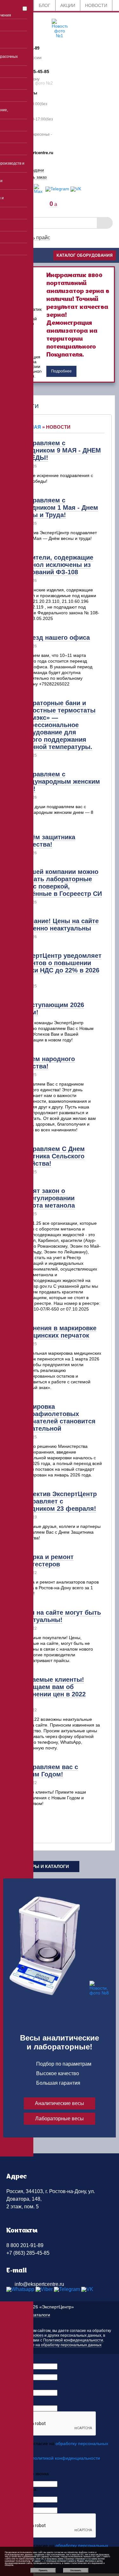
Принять (43, 2570)
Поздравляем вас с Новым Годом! (48, 1771)
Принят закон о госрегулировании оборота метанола (46, 1198)
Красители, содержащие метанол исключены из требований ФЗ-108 (55, 565)
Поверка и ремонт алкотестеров (45, 1561)
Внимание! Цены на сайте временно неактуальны (58, 925)
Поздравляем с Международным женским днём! (59, 781)
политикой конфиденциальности (66, 2458)
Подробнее (61, 371)
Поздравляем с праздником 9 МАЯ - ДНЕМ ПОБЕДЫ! (59, 450)
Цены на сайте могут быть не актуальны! (59, 1616)
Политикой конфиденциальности (73, 2340)
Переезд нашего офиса (53, 637)
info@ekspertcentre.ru (39, 2284)
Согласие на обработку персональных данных (60, 2345)
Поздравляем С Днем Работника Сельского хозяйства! (51, 1156)
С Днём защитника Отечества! (46, 841)
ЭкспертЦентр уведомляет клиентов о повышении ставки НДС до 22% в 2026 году (59, 967)
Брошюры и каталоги (41, 1866)
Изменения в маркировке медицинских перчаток (57, 1332)
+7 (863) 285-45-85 (28, 2253)
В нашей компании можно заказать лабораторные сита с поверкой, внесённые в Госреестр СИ (60, 883)
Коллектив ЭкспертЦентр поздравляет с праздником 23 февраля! (57, 1501)
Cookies (36, 2335)
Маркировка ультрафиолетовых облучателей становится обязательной (56, 1417)
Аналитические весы (60, 2103)
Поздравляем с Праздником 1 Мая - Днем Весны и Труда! (58, 508)
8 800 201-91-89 (25, 2245)
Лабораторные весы (60, 2119)
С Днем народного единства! (46, 1063)
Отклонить (76, 2570)
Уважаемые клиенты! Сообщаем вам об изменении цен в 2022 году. (51, 1690)
